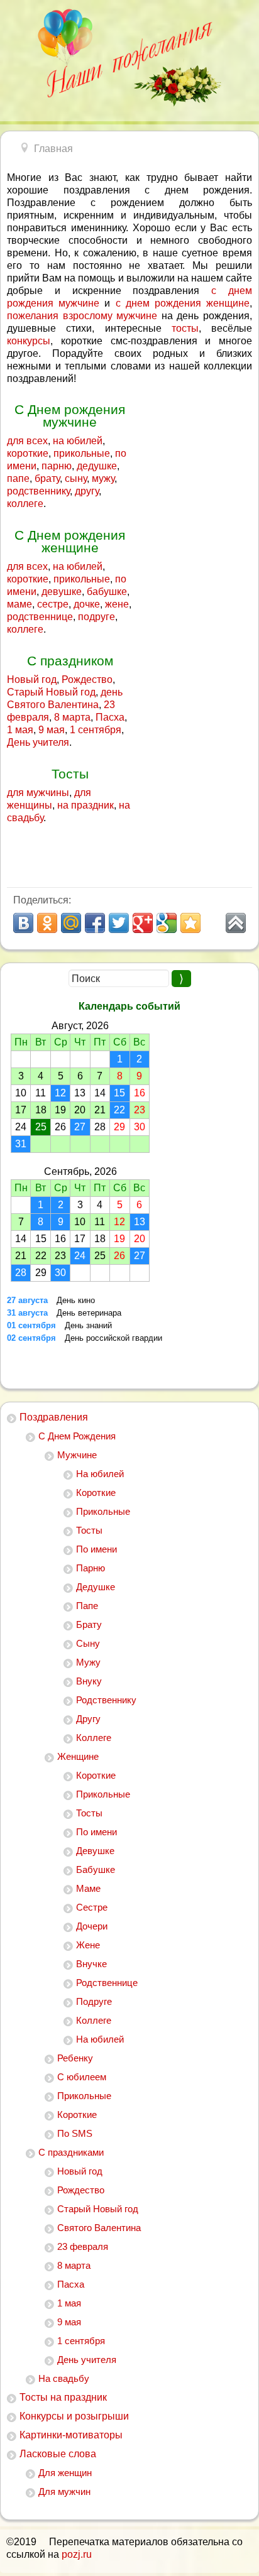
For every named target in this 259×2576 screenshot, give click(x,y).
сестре (53, 604)
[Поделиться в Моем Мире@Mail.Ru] (71, 923)
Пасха (71, 2284)
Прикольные (103, 1511)
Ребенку (75, 2058)
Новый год (80, 2171)
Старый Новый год (98, 2209)
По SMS (75, 2133)
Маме (88, 1888)
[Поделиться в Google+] (143, 923)
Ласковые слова (58, 2454)
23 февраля (83, 2246)
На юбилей (100, 1474)
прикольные (82, 453)
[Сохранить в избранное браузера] (190, 923)
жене (117, 604)
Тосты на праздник (63, 2397)
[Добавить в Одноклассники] (47, 923)
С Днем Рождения (77, 1436)
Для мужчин (64, 2491)
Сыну (88, 1643)
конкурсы (29, 341)
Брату (89, 1624)
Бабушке (96, 1869)
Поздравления (54, 1417)
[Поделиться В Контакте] (23, 923)
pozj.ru (77, 2554)
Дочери (92, 1926)
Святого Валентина (99, 2228)
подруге (96, 617)
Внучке (91, 1964)
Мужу (88, 1662)
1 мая (69, 2303)
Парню (91, 1568)
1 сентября (81, 2341)
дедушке (97, 466)
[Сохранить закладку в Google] (167, 923)
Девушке (95, 1851)
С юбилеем (82, 2077)
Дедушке (96, 1587)
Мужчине (77, 1455)
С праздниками (71, 2152)
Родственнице (107, 1983)
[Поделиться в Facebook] (95, 923)
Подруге (94, 2001)
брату (47, 478)
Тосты (89, 1530)
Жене (88, 1945)
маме (19, 604)
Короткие (96, 1493)
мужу (103, 478)
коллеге (25, 504)
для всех (27, 441)
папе (18, 478)
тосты (185, 328)
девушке (62, 592)
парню (57, 466)
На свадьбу (64, 2378)
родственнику (38, 491)
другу (87, 491)
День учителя (87, 2360)
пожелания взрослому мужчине (82, 316)
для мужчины (38, 793)
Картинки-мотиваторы (71, 2435)
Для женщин (65, 2473)
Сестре (92, 1907)
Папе (87, 1606)
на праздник (85, 805)
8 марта (74, 2265)
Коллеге (94, 1738)
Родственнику (106, 1700)
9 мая (69, 2322)
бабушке (107, 592)
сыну (76, 478)
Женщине (78, 1756)
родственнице (40, 617)
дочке (87, 604)
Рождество (81, 2190)
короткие (28, 453)
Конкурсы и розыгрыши (74, 2416)
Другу (88, 1719)
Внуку (89, 1681)
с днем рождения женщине (183, 303)
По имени (96, 1549)
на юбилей (78, 441)
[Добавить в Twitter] (119, 923)
